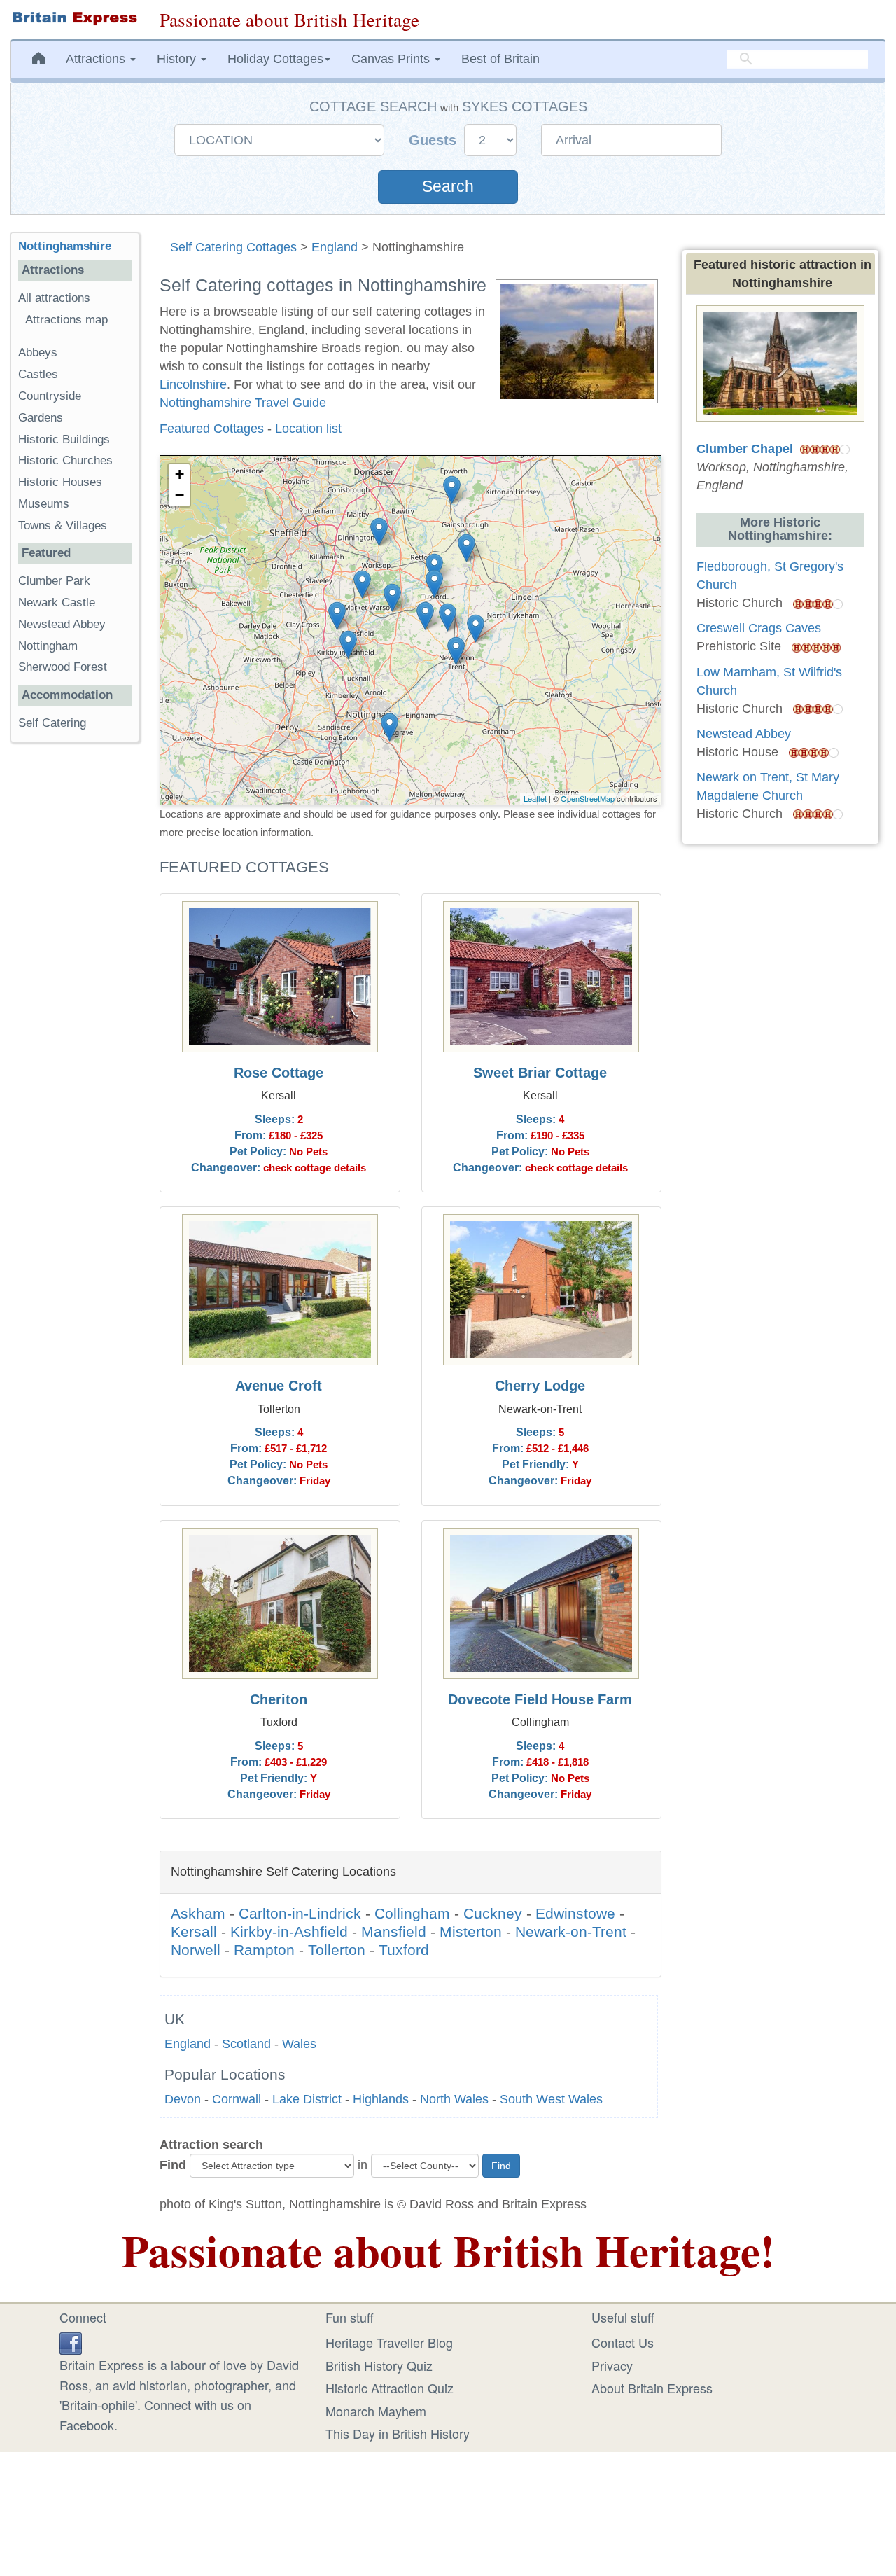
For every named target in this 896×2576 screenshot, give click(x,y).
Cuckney (493, 1913)
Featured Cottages (212, 429)
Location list (308, 429)
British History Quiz (379, 2365)
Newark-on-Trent (571, 1931)
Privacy (612, 2365)
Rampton (264, 1950)
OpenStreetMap (588, 798)
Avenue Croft (279, 1386)
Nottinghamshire (65, 246)
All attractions (54, 298)
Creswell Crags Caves (759, 628)
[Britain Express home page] (75, 18)
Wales (299, 2044)
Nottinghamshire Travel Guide (243, 403)
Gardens (41, 418)
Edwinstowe (575, 1913)
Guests (435, 140)
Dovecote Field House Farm (540, 1699)
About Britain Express (652, 2388)
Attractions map (66, 320)
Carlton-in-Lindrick (300, 1913)
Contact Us (623, 2342)
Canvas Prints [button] (392, 59)
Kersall (194, 1931)
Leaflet (535, 798)
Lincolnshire (193, 384)
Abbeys (38, 353)
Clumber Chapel (745, 449)
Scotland (246, 2044)
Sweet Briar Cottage (540, 1073)
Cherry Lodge (540, 1386)
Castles (38, 374)
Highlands (381, 2099)
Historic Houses (60, 482)
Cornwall (237, 2099)
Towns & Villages (63, 525)
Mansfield (394, 1931)
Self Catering (52, 723)
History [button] (178, 59)
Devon (183, 2099)
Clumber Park (54, 581)
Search (448, 187)
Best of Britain (500, 59)
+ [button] (180, 474)
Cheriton (279, 1699)
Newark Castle (57, 603)
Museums (44, 504)
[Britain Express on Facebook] (71, 2341)
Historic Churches (65, 460)
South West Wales (551, 2099)
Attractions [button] (97, 59)
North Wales (454, 2099)
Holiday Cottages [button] (275, 59)
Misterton (471, 1931)
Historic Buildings (64, 439)
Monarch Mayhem (376, 2411)
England (335, 247)
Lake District (307, 2099)
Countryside (50, 396)
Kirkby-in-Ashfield (289, 1931)
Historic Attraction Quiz (390, 2388)
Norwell (196, 1950)
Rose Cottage (279, 1073)
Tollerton (337, 1950)
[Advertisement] (75, 969)
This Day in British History (398, 2433)
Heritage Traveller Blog (389, 2342)
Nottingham (48, 646)
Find (173, 2165)
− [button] (180, 495)
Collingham (412, 1913)
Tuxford (404, 1950)
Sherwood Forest (63, 667)
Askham (198, 1913)
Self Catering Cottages (233, 247)
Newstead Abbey (62, 624)
